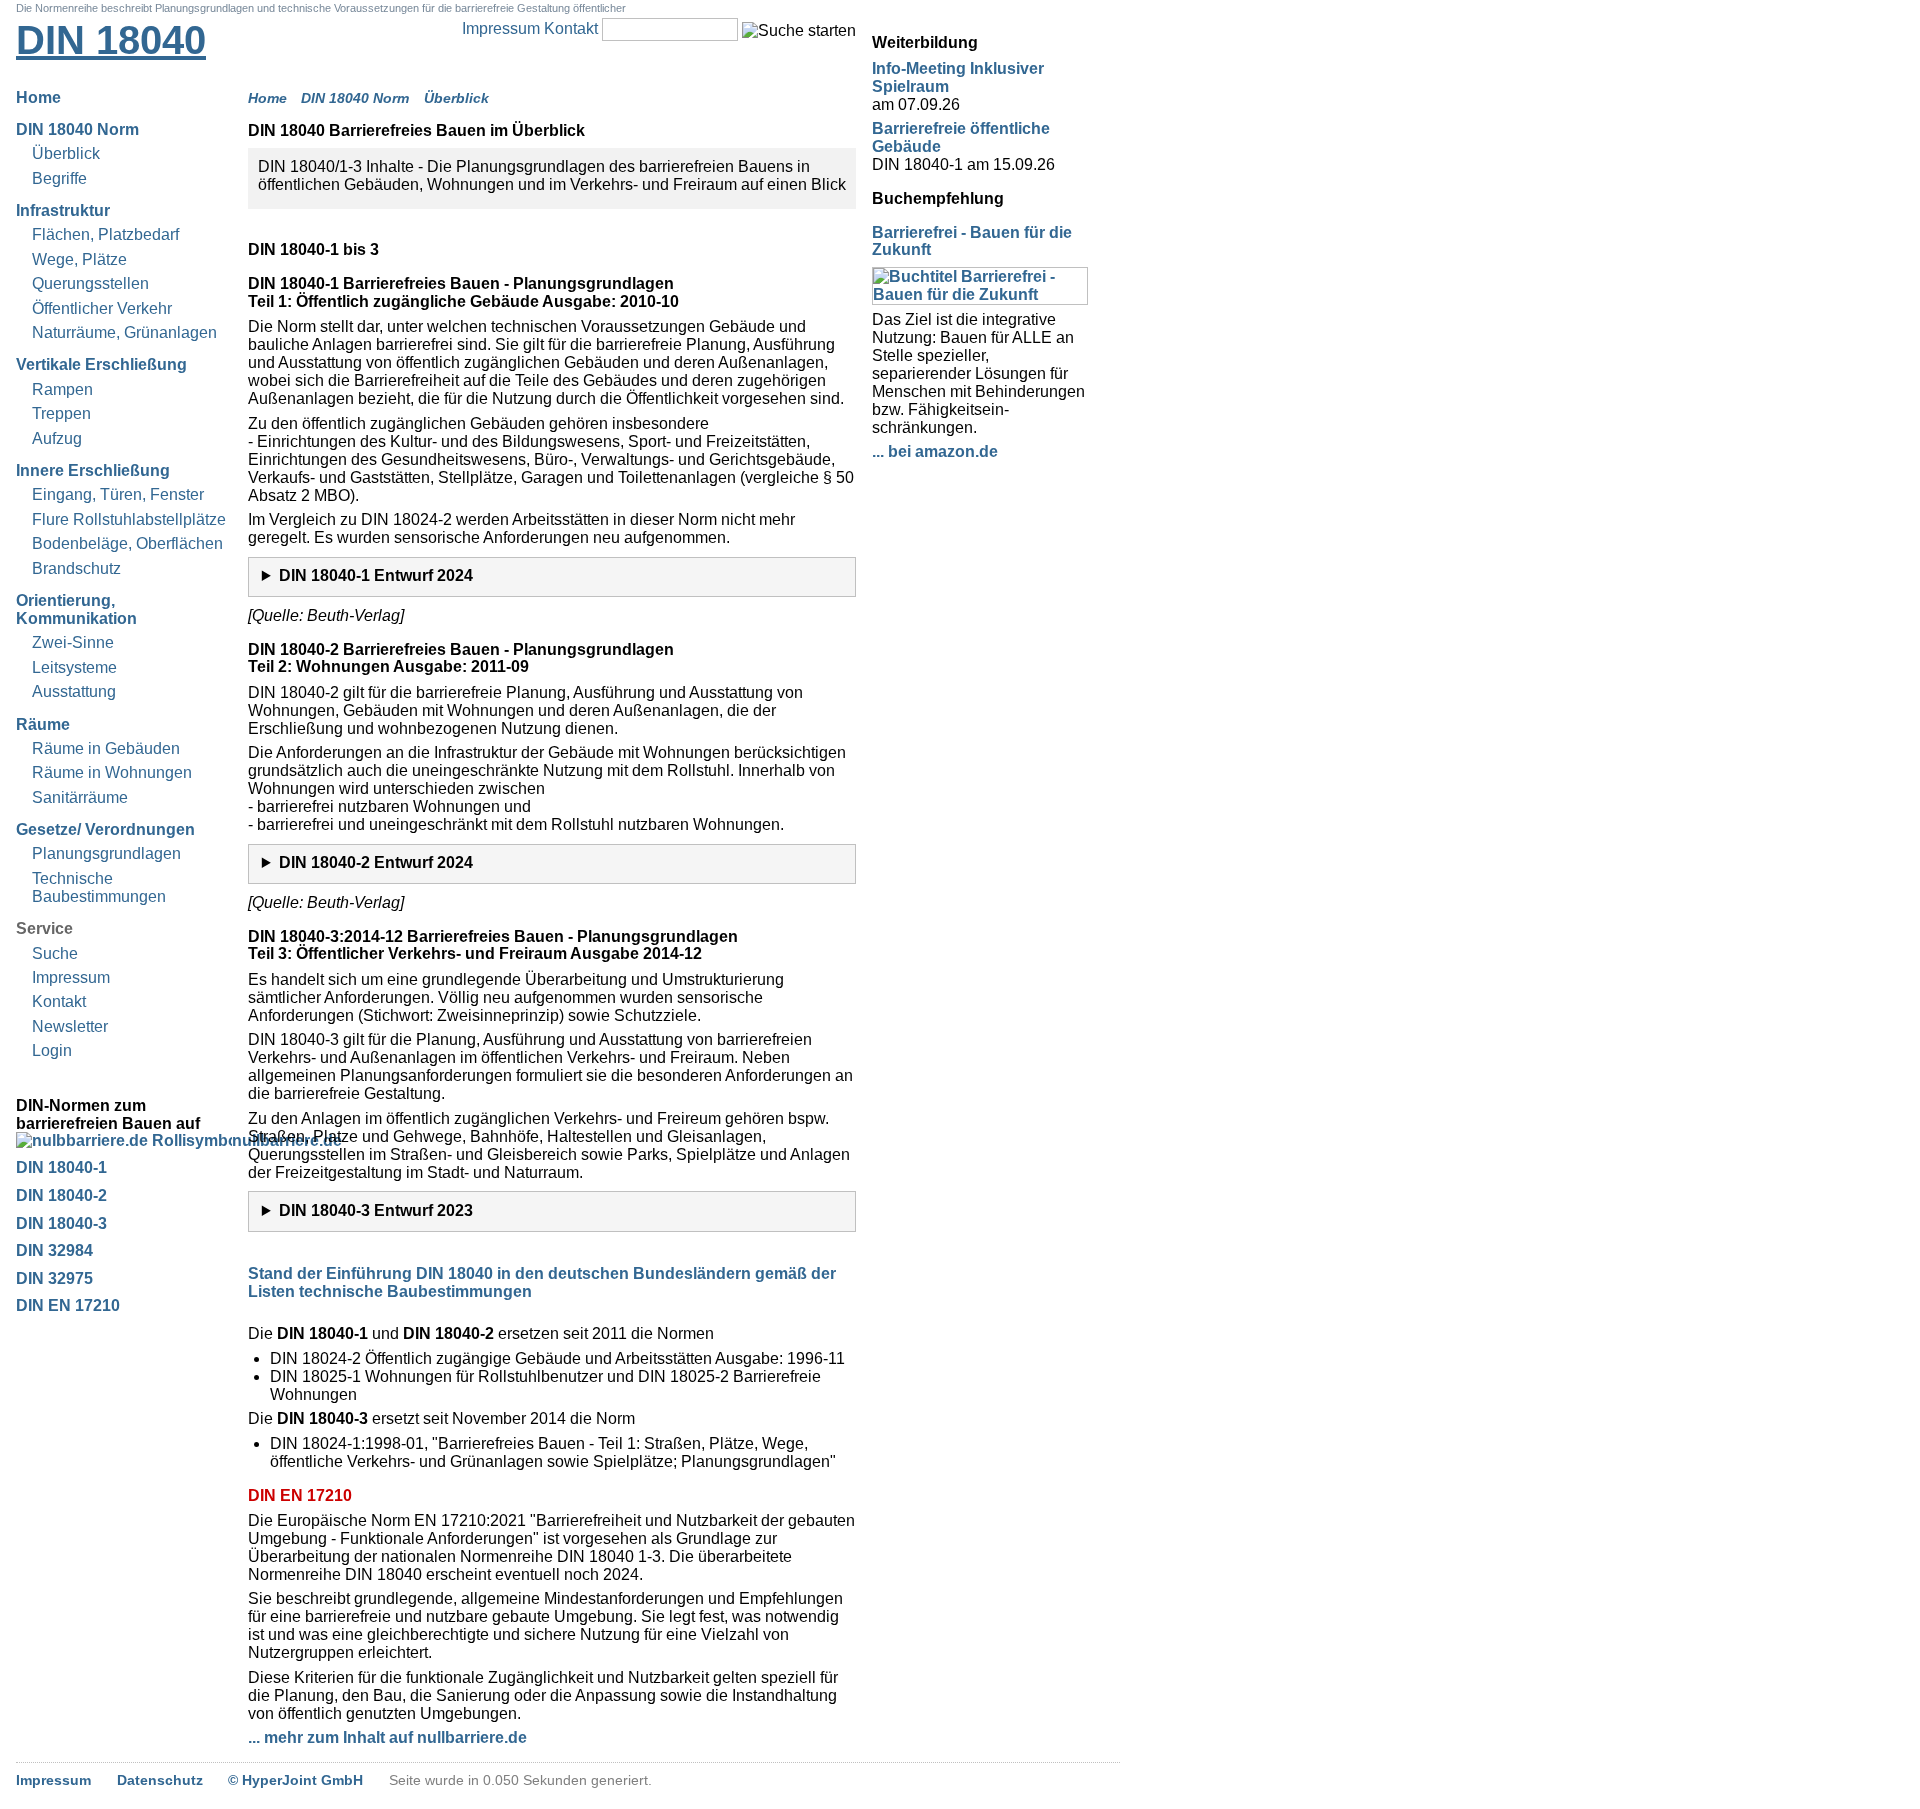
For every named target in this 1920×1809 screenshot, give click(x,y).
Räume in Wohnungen (112, 772)
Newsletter (70, 1026)
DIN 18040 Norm (77, 129)
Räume (43, 724)
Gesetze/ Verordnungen (105, 829)
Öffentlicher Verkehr (102, 308)
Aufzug (57, 438)
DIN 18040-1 (61, 1167)
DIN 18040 (111, 40)
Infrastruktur (63, 210)
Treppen (61, 413)
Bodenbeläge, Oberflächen (127, 543)
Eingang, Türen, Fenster (118, 494)
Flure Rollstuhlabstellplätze (129, 519)
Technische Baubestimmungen (99, 887)
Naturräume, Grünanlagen (124, 332)
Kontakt (571, 28)
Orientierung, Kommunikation (76, 609)
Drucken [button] (844, 131)
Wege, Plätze (79, 259)
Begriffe (59, 178)
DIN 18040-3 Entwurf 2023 (376, 1210)
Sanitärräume (80, 797)
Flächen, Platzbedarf (105, 234)
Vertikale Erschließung (101, 364)
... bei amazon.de (935, 451)
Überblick (66, 153)
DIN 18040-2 (61, 1195)
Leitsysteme (74, 667)
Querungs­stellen (90, 283)
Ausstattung (74, 691)
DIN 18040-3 (61, 1223)
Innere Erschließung (93, 470)
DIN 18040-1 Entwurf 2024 (376, 575)
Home (38, 97)
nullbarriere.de (124, 1141)
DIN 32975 (54, 1278)
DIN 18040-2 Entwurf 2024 (376, 862)
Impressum (501, 28)
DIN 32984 (54, 1250)
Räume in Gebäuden (106, 748)
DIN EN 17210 (68, 1305)
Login (52, 1050)
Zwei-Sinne (73, 642)
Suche (55, 953)
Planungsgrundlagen (106, 853)
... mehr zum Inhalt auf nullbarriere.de (387, 1737)
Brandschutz (76, 568)
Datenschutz (160, 1780)
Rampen (62, 389)
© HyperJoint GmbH (295, 1780)
